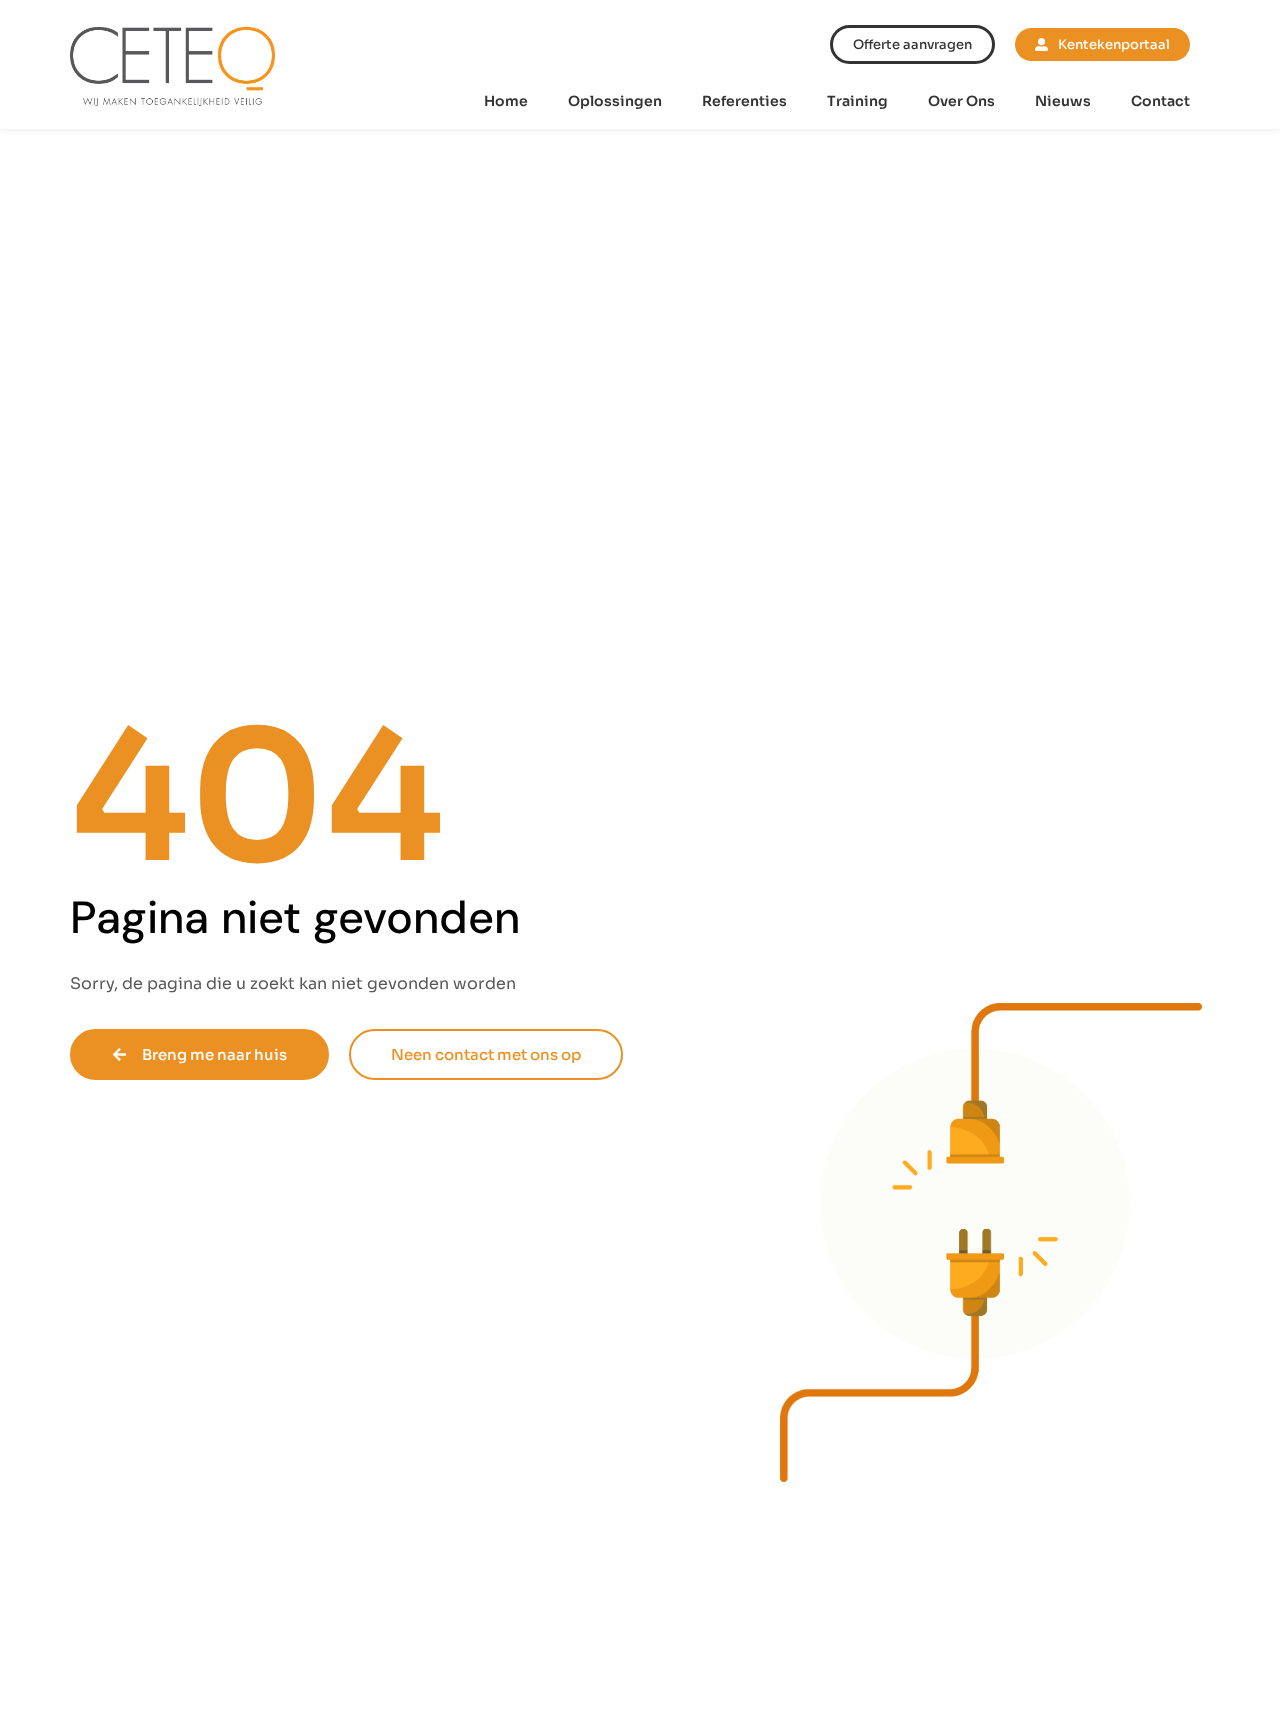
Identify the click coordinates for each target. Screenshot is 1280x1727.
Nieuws (1063, 101)
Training (857, 101)
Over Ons (961, 101)
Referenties (744, 101)
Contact (1160, 101)
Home (506, 101)
